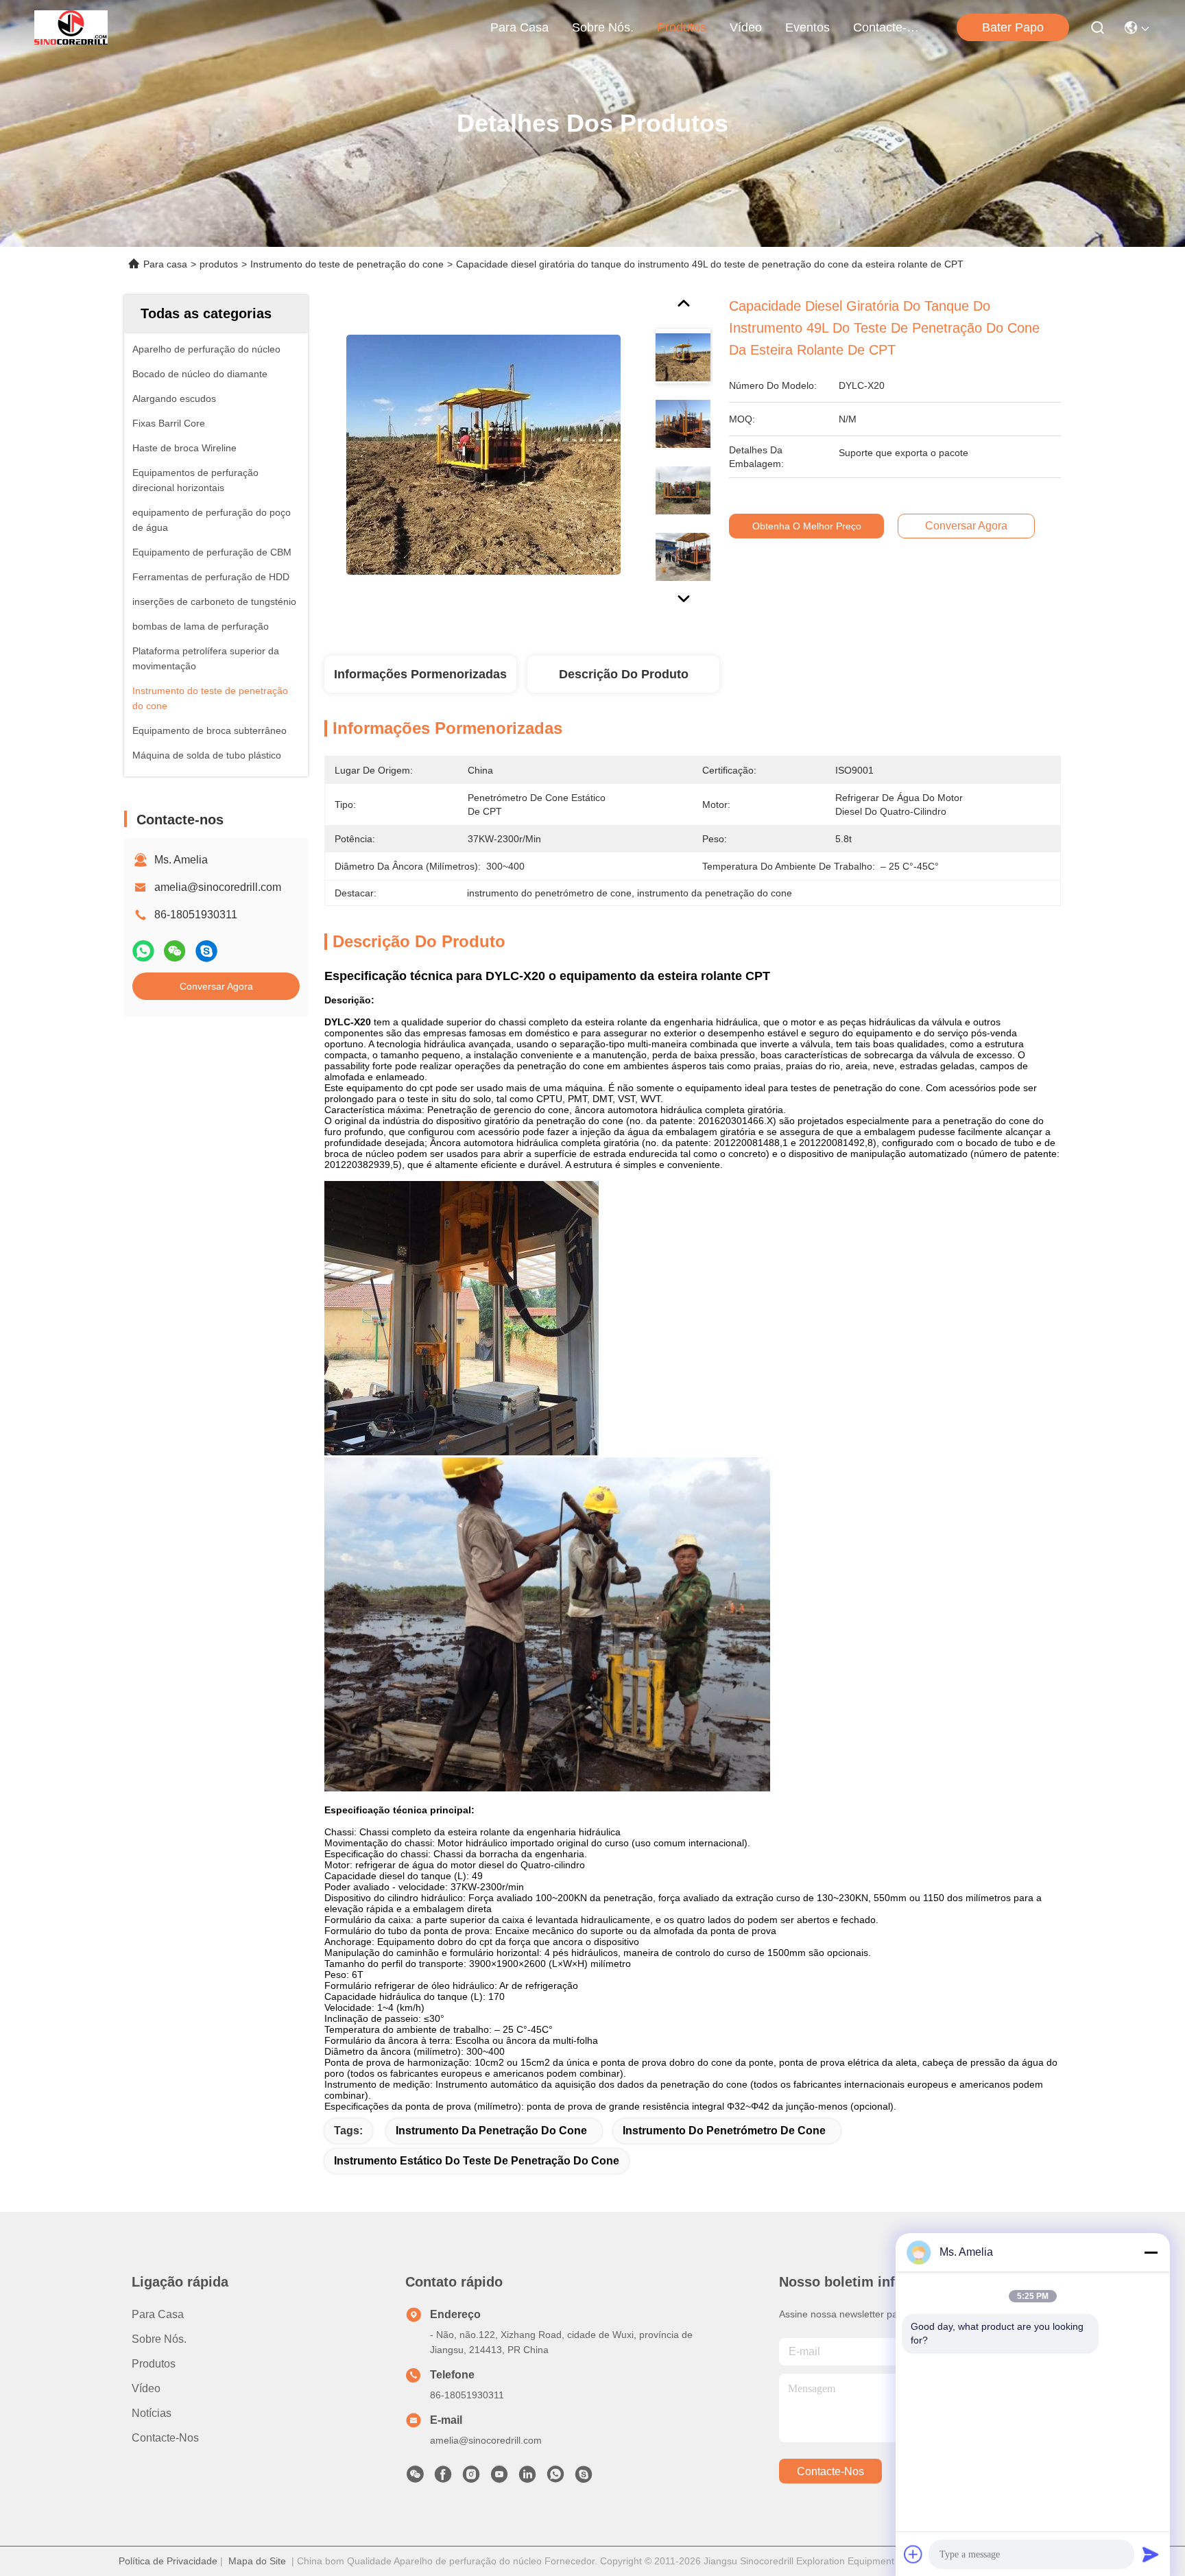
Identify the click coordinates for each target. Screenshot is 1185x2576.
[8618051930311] (555, 2478)
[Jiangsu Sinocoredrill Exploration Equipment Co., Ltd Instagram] (471, 2478)
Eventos (807, 27)
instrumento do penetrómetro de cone (724, 2131)
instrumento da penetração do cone (491, 2131)
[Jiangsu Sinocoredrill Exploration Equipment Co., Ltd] (71, 27)
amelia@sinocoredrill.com (218, 887)
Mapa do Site (257, 2561)
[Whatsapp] (143, 951)
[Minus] (1151, 2252)
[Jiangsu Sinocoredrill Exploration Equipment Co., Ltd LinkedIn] (527, 2478)
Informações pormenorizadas (420, 674)
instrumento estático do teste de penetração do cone (477, 2161)
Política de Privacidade (168, 2561)
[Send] (1151, 2554)
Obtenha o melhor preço (807, 526)
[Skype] (206, 951)
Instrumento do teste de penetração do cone (347, 264)
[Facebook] (443, 2478)
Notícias (152, 2413)
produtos (682, 27)
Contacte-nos (886, 27)
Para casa (519, 27)
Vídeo (746, 27)
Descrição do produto (624, 674)
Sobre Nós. (603, 27)
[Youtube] (499, 2478)
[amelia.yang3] (584, 2478)
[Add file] (913, 2554)
